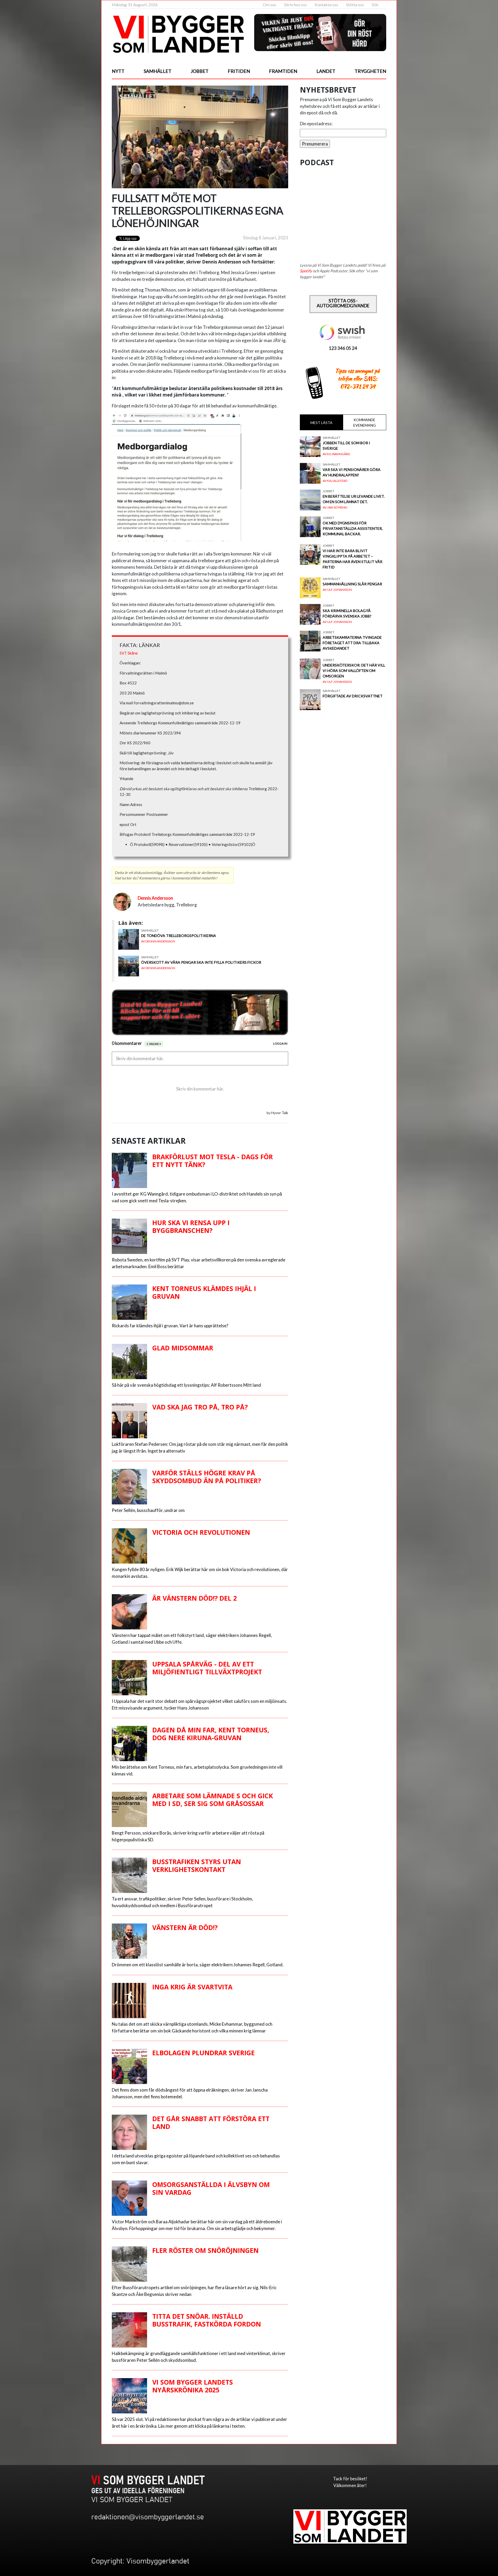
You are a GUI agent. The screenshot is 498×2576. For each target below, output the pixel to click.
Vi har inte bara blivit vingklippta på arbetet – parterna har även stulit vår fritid (352, 559)
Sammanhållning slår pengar (352, 584)
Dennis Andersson (155, 898)
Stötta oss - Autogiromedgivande (343, 303)
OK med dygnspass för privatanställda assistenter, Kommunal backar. (353, 528)
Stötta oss (355, 5)
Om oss (269, 5)
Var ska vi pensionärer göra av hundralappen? (352, 472)
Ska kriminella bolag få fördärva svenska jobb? (347, 613)
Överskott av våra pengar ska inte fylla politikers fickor (201, 962)
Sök (375, 5)
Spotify (306, 271)
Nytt (118, 71)
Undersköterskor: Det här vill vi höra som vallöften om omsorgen (354, 671)
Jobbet (200, 71)
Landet (326, 71)
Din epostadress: (316, 124)
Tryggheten (370, 71)
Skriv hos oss (295, 5)
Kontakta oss (326, 5)
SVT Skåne (129, 653)
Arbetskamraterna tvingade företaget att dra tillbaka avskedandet (352, 643)
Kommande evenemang (365, 422)
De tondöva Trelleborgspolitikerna (179, 936)
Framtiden (283, 71)
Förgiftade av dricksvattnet (353, 696)
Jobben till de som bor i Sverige (346, 446)
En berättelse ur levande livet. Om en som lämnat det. (354, 499)
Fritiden (239, 71)
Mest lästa (321, 423)
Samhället (158, 71)
